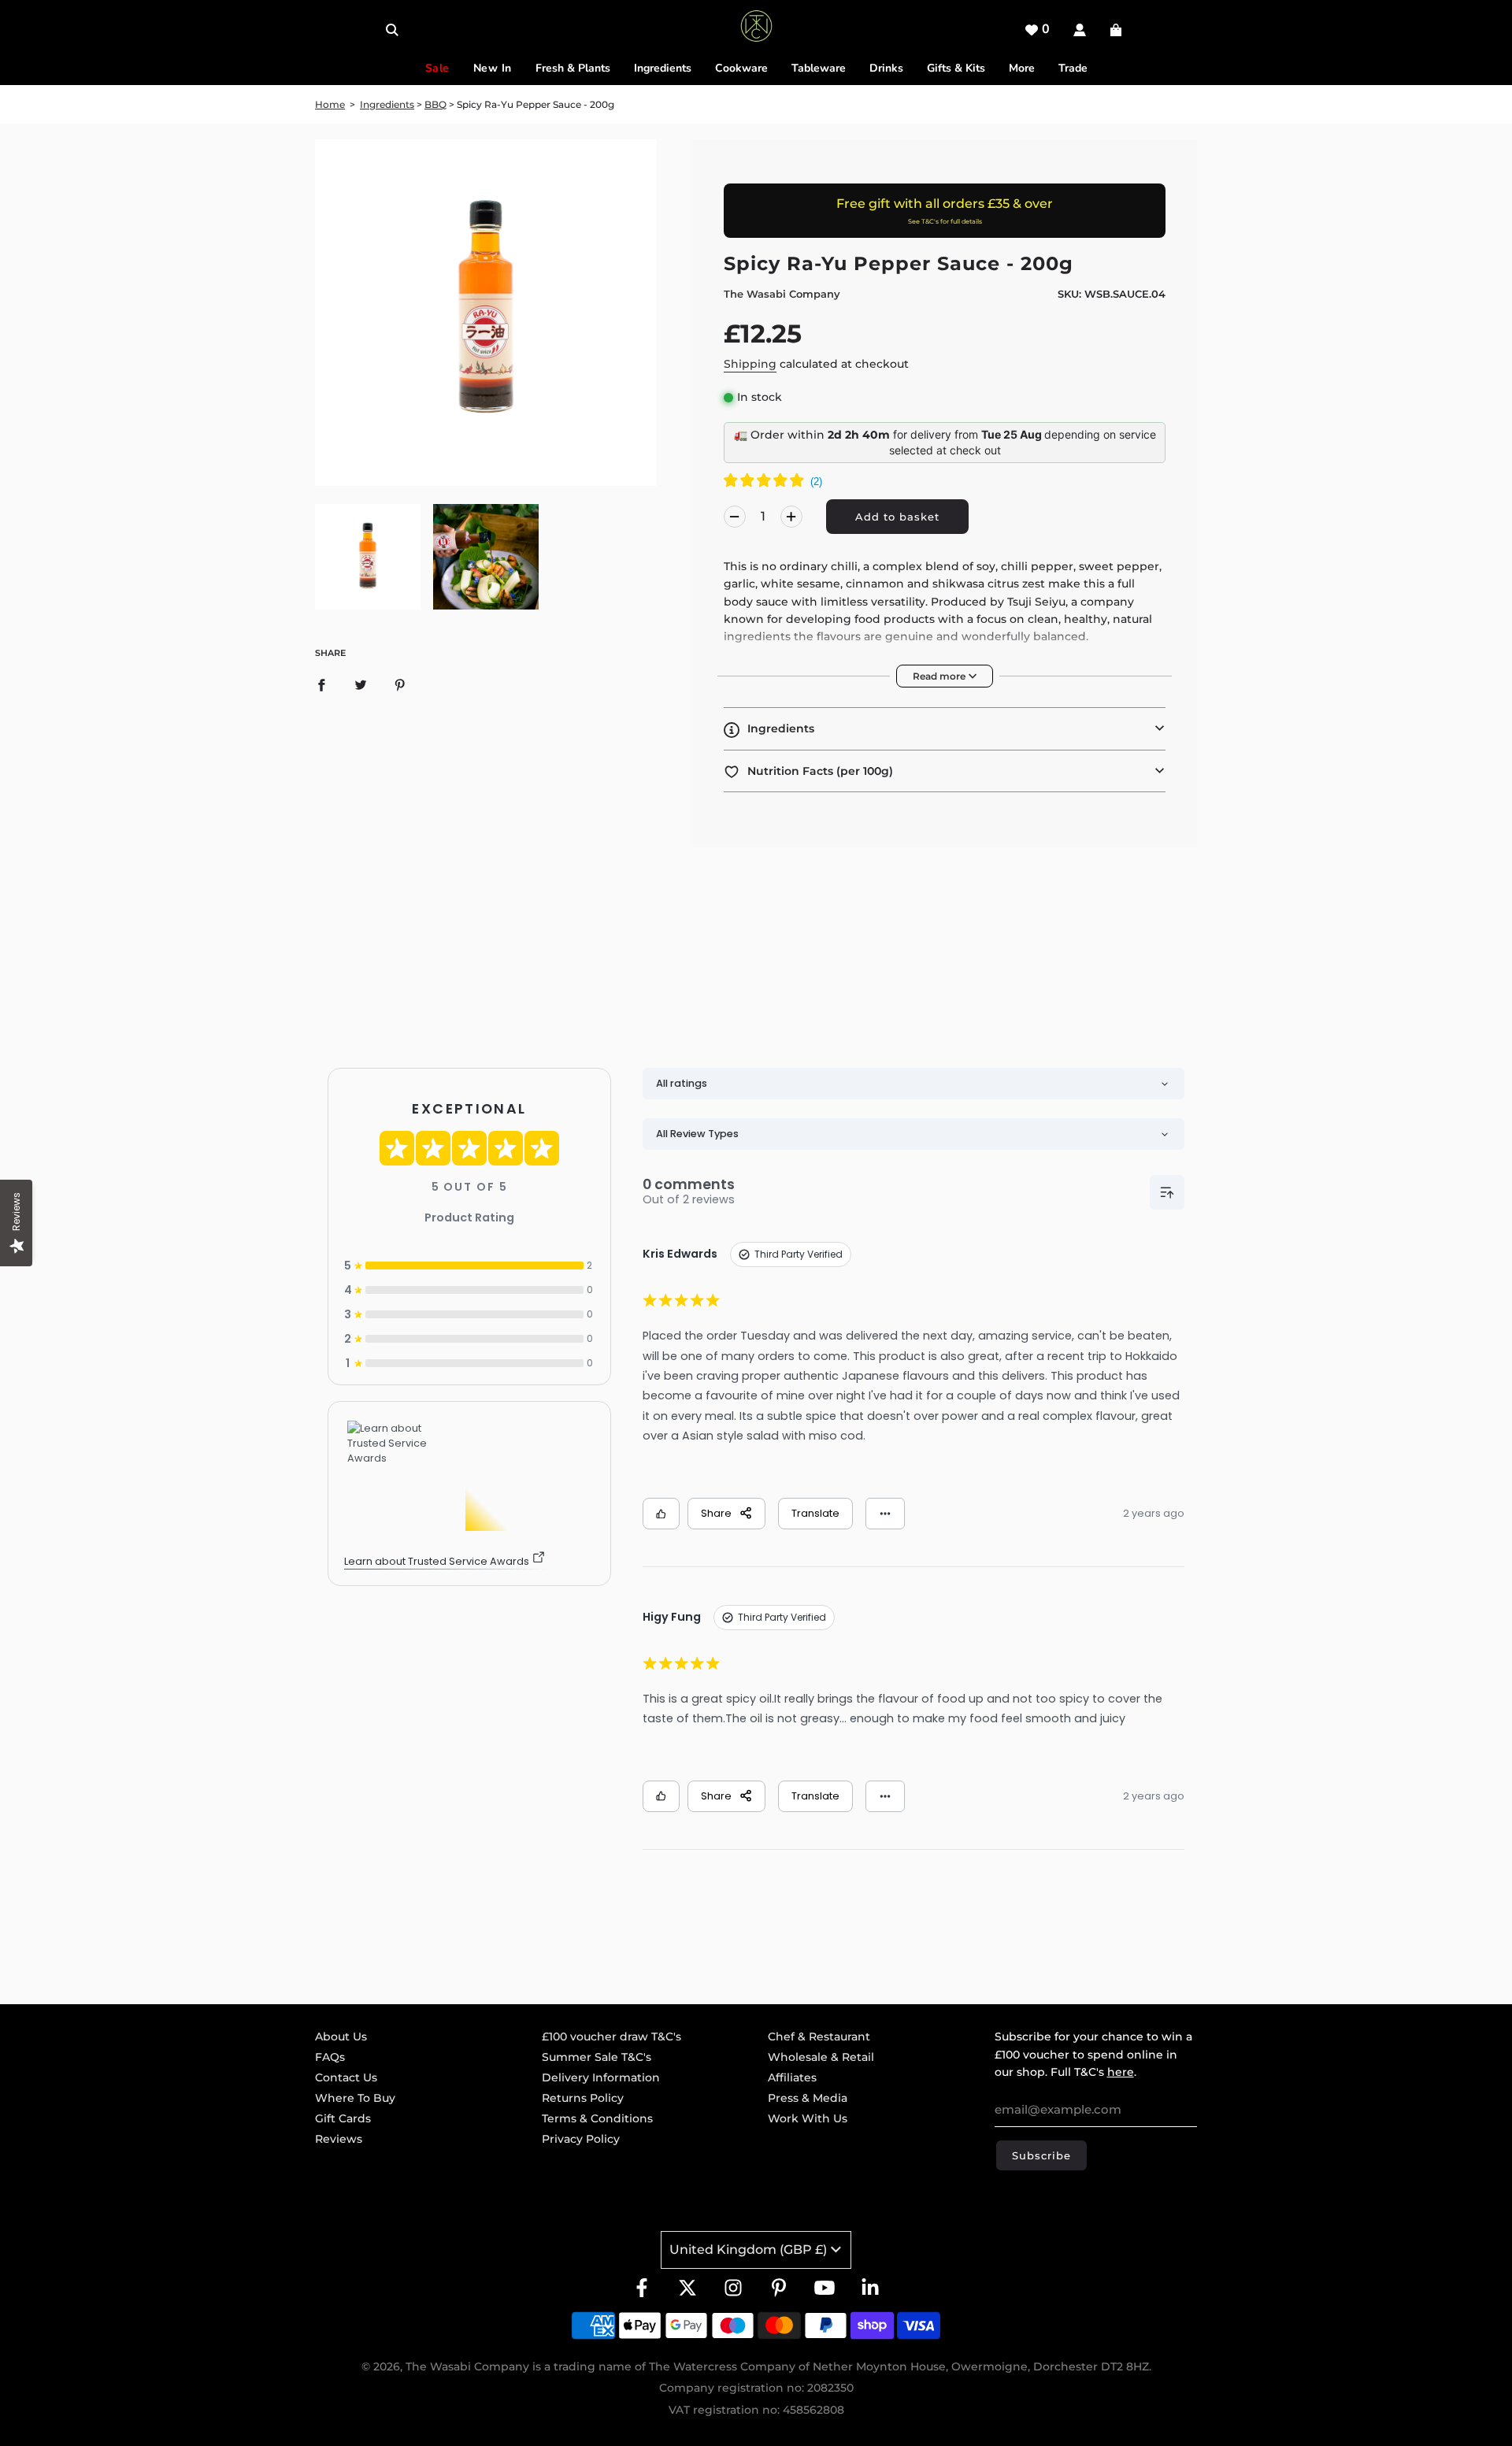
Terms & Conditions (597, 2118)
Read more (940, 676)
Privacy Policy (581, 2139)
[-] (735, 517)
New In (493, 68)
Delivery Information (601, 2077)
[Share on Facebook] (321, 684)
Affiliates (792, 2077)
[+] (791, 517)
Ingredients (387, 104)
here (1121, 2072)
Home (330, 104)
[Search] (392, 30)
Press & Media (808, 2098)
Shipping (750, 364)
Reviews (339, 2139)
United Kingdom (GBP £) (748, 2250)
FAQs (330, 2057)
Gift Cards (343, 2118)
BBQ (435, 104)
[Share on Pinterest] (400, 684)
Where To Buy (355, 2098)
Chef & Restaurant (819, 2036)
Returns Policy (583, 2098)
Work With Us (808, 2118)
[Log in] (1080, 30)
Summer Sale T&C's (597, 2057)
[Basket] (1118, 30)
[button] (945, 728)
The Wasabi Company (782, 294)
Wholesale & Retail (821, 2057)
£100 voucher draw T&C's (611, 2036)
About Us (341, 2036)
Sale (437, 68)
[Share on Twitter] (361, 684)
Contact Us (346, 2077)
